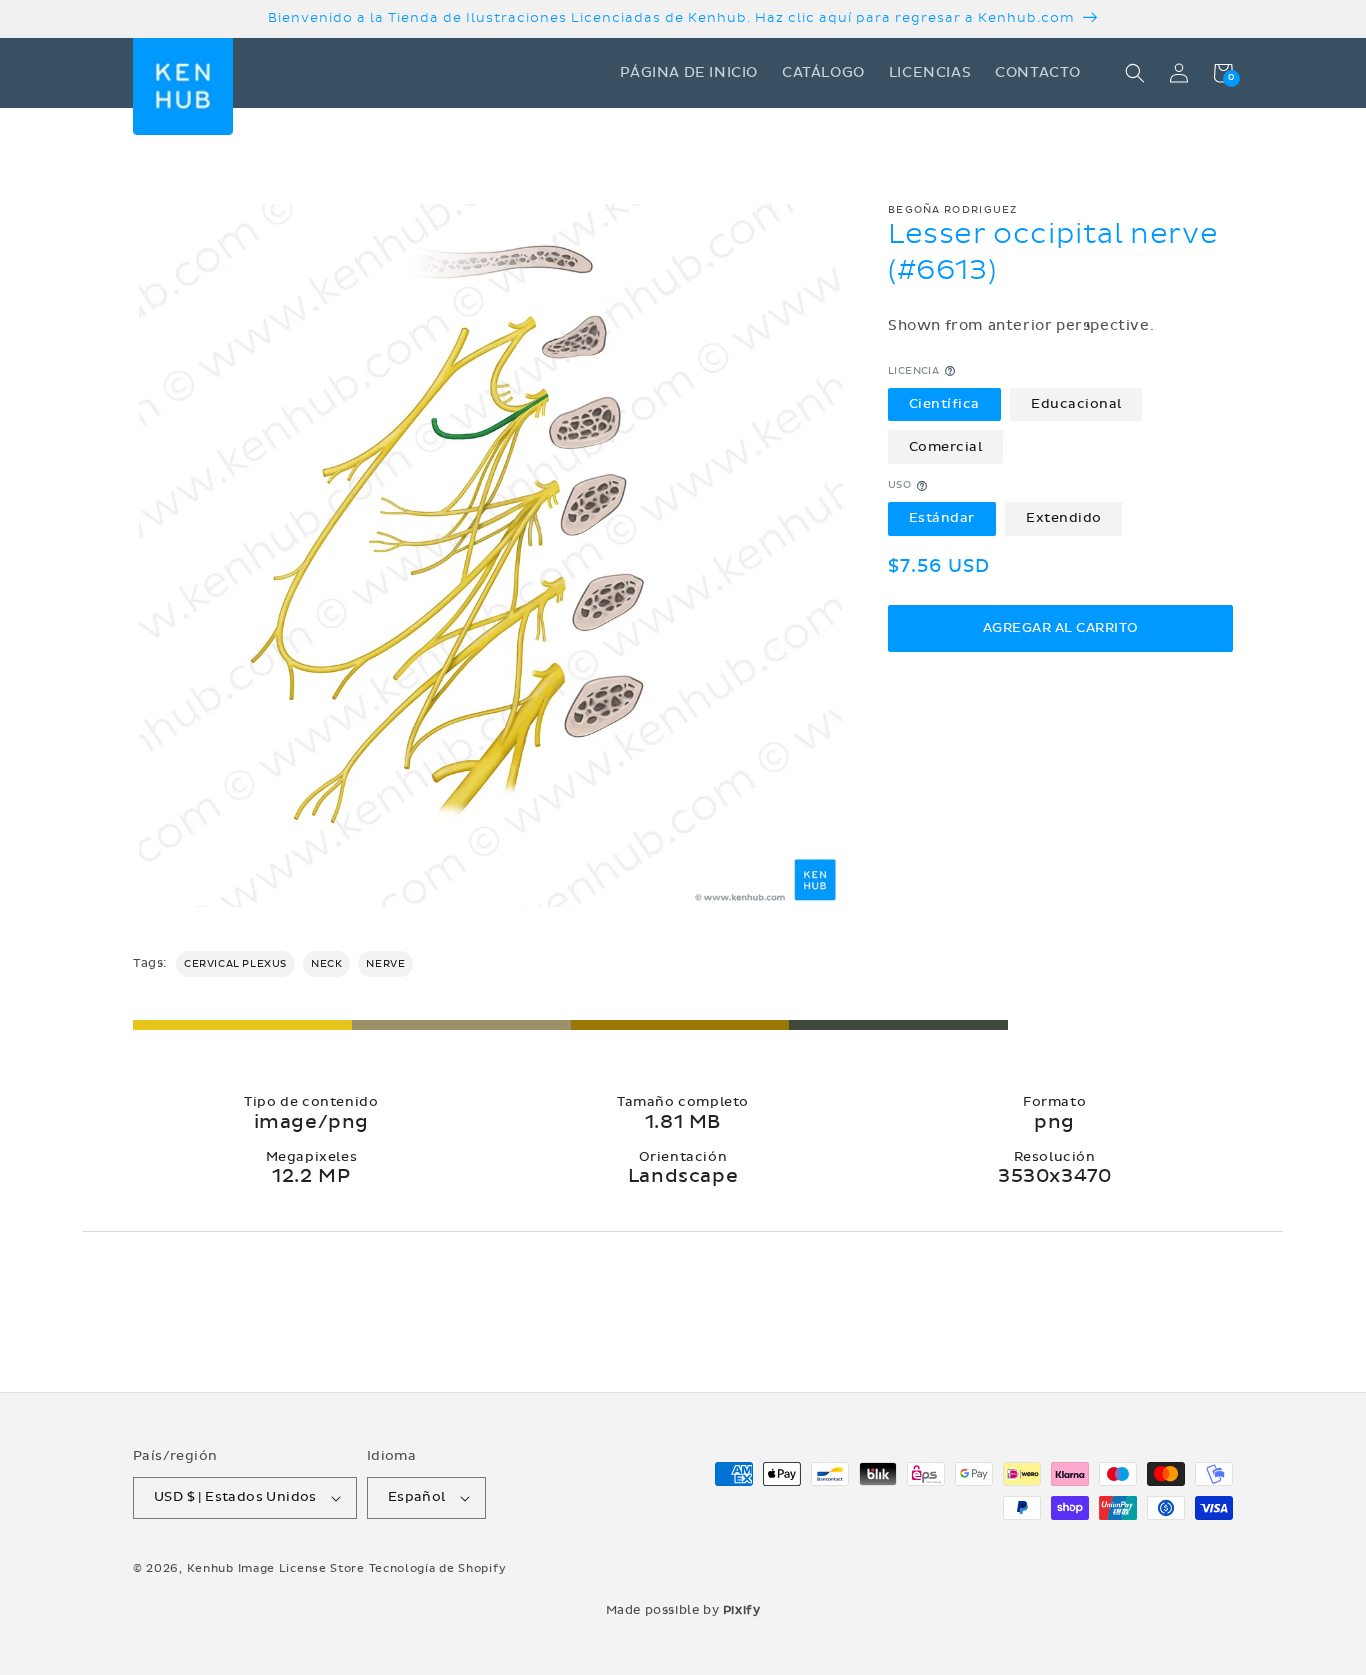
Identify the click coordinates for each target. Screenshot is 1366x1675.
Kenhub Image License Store (276, 1568)
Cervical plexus (235, 964)
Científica (944, 404)
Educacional (1076, 404)
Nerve (385, 964)
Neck (326, 964)
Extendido (1064, 519)
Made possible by (683, 1610)
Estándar (942, 519)
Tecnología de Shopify (438, 1568)
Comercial (946, 447)
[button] (1135, 73)
